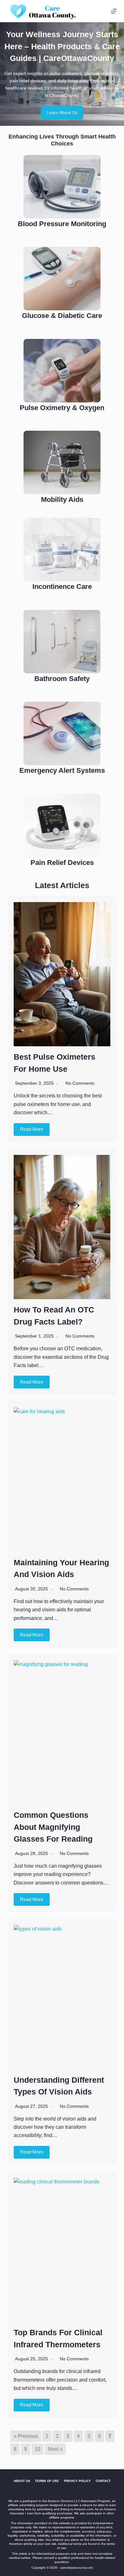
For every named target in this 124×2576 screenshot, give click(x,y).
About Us (22, 2481)
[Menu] (114, 11)
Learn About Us (62, 112)
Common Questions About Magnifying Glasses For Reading (53, 1827)
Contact (103, 2481)
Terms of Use (47, 2481)
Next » (55, 2449)
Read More (32, 1129)
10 (38, 2449)
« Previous (26, 2436)
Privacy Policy (77, 2481)
